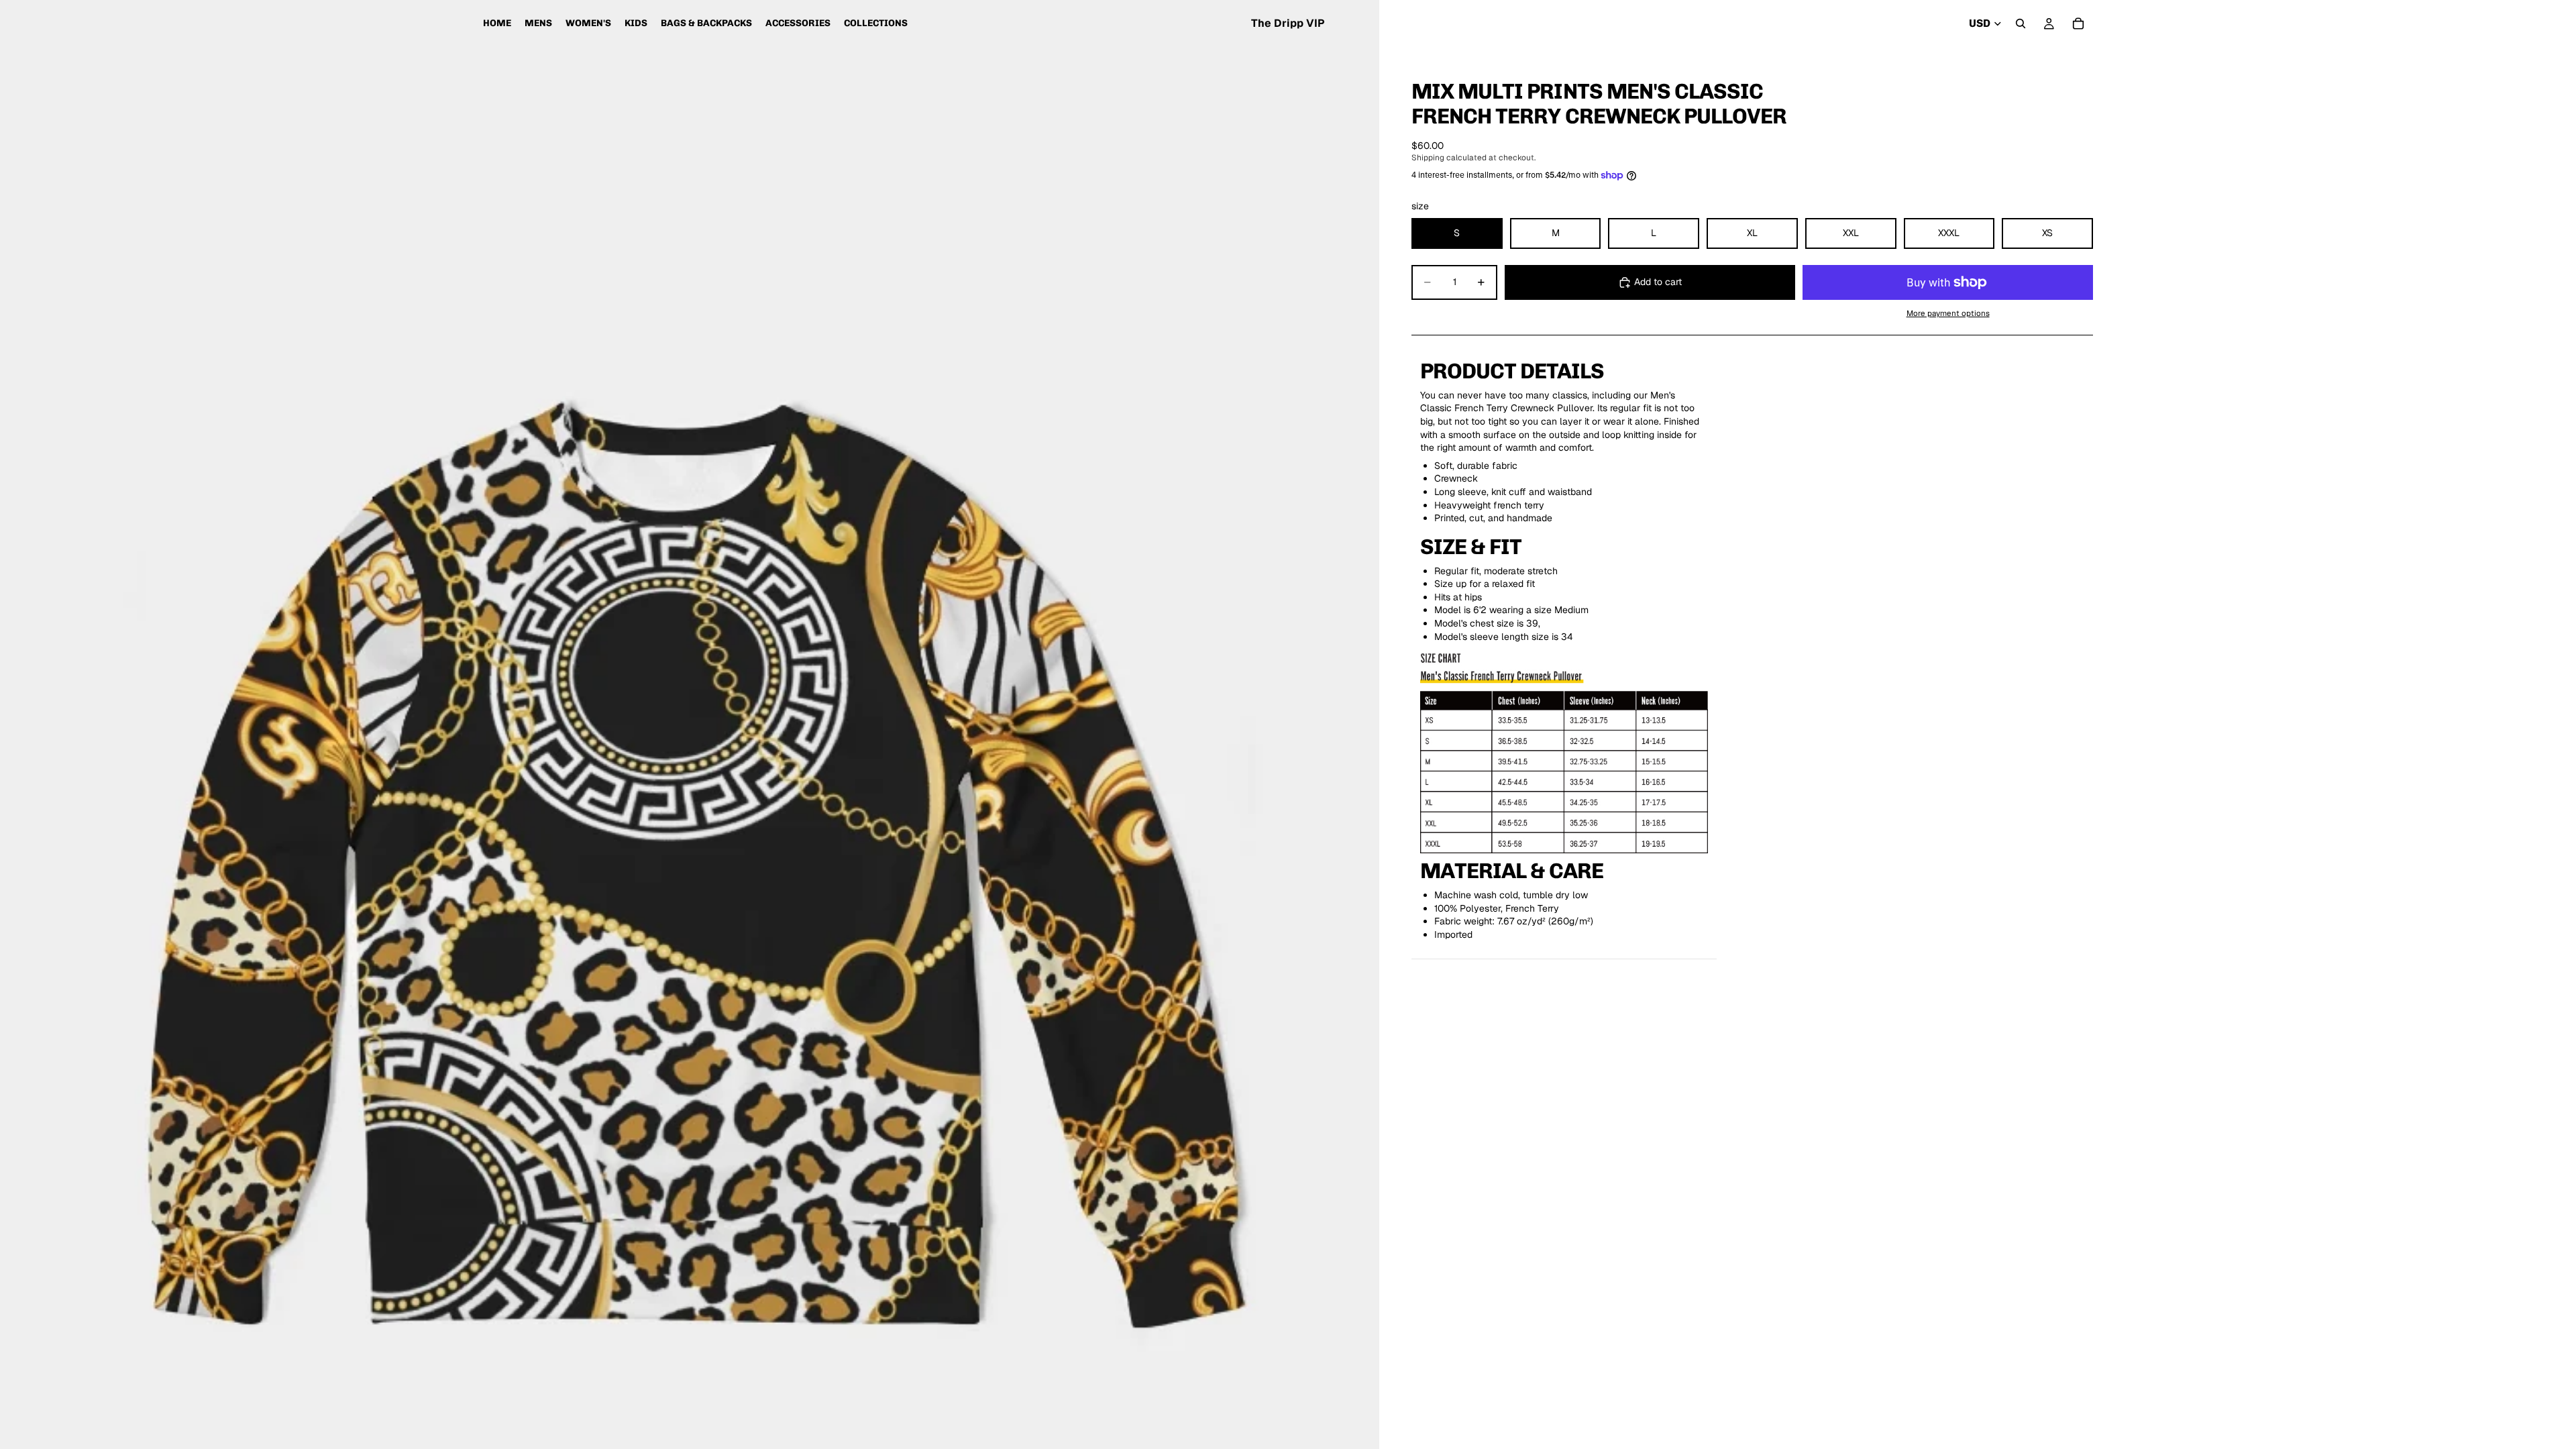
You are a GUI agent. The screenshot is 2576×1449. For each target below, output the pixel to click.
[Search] (2021, 23)
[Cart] (2078, 23)
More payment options (1948, 313)
